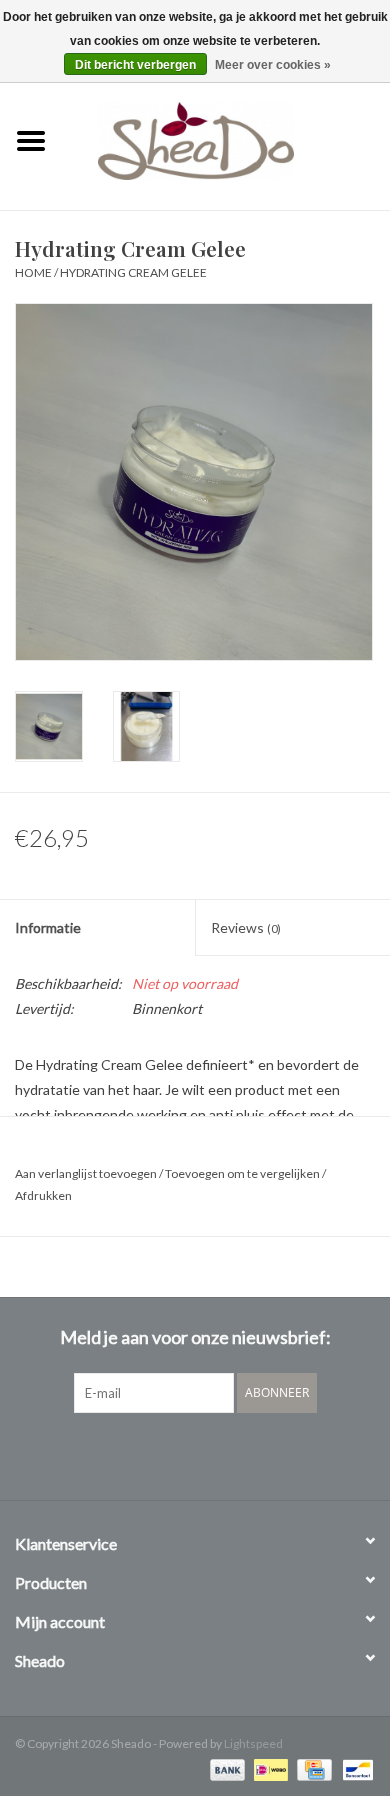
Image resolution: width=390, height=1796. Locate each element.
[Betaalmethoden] (225, 1768)
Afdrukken (43, 1195)
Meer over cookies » (273, 65)
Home (33, 272)
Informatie (48, 927)
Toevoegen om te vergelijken (243, 1173)
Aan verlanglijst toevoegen (86, 1173)
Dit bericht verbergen (135, 65)
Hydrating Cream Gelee (133, 272)
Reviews (246, 927)
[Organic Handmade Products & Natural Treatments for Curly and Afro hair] (226, 138)
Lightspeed (253, 1743)
